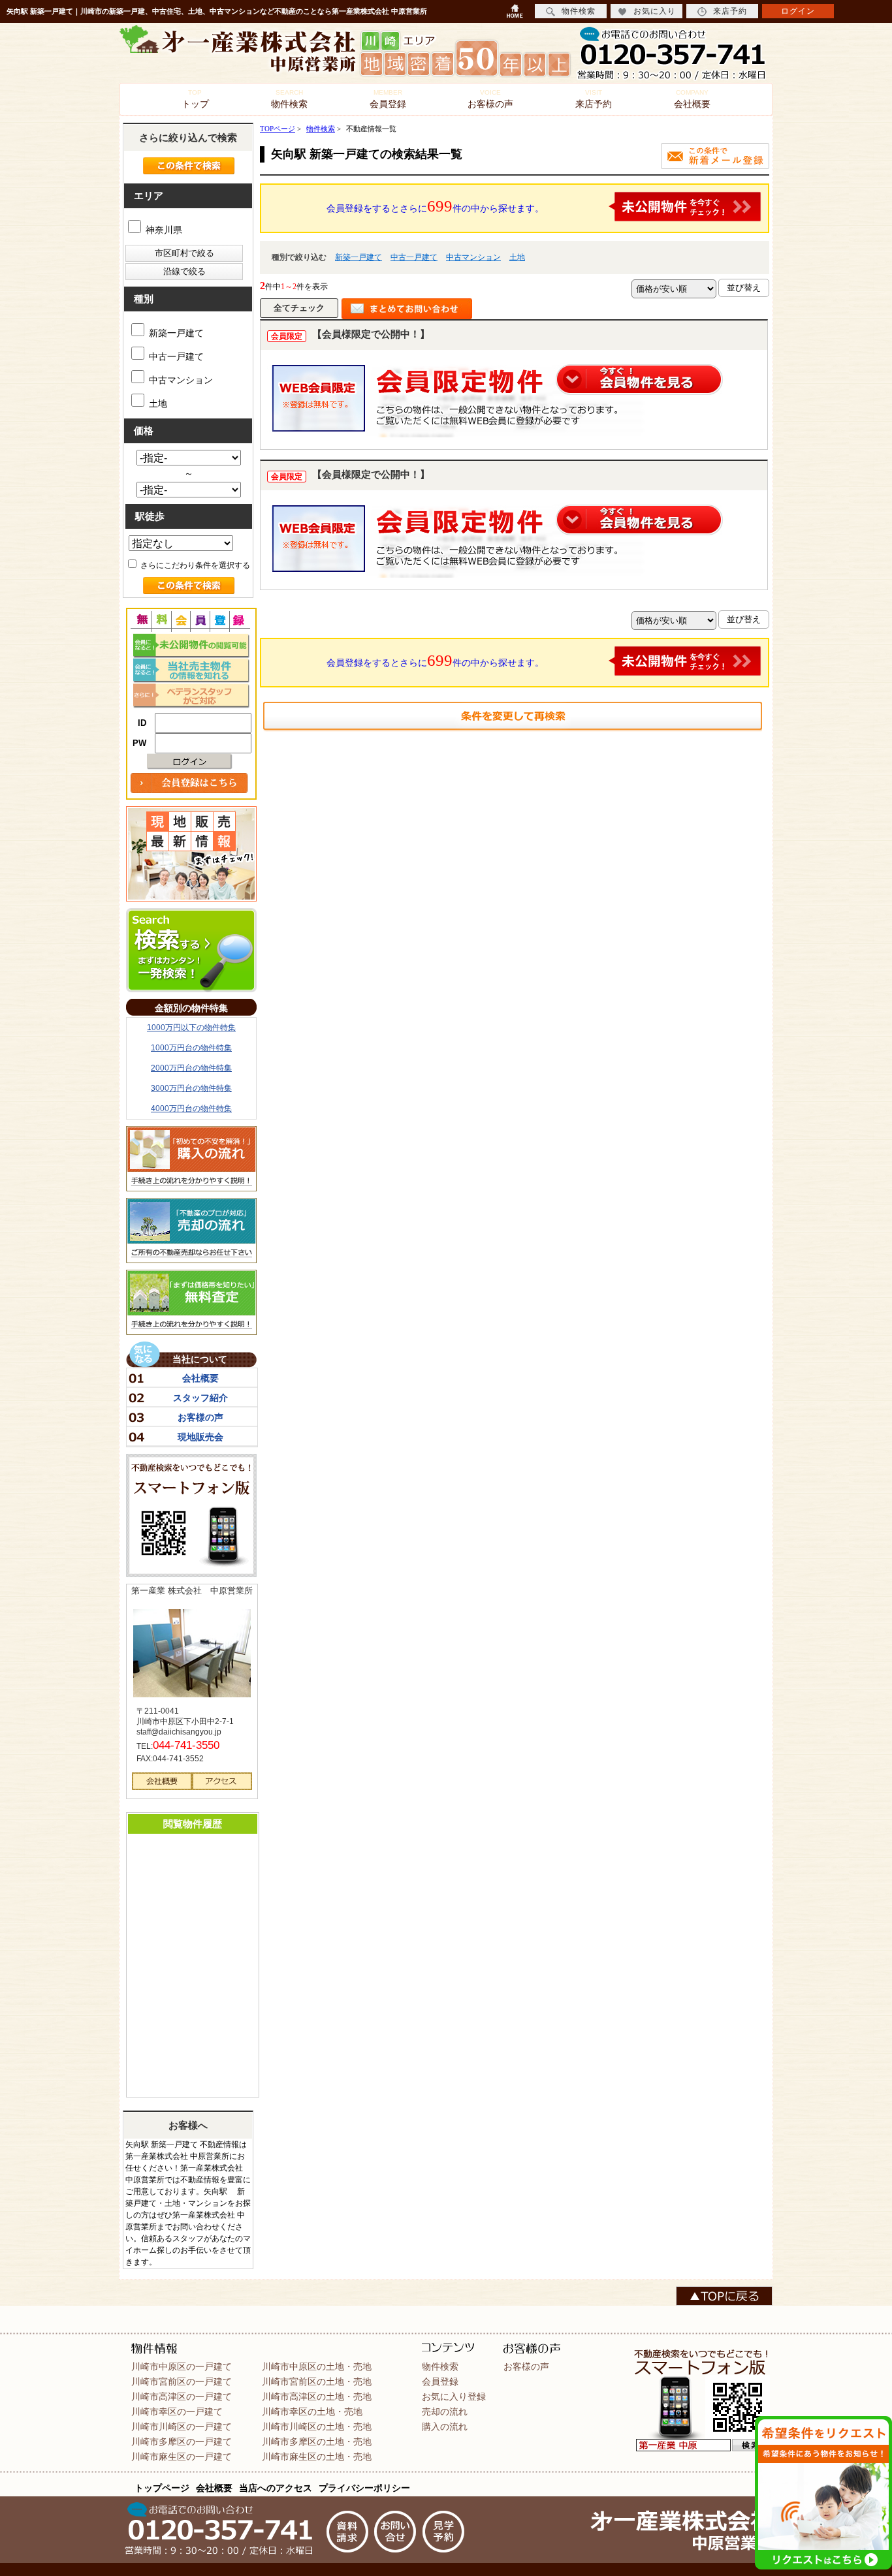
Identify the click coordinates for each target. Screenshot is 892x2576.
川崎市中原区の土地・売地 (317, 2366)
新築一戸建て (358, 257)
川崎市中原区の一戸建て (182, 2366)
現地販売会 (200, 1437)
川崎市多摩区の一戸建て (182, 2442)
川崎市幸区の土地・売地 (312, 2411)
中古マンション (473, 257)
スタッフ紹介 (200, 1398)
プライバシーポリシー (364, 2488)
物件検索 (289, 99)
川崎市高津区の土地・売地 (317, 2396)
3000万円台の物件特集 (191, 1088)
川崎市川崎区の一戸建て (182, 2427)
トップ (195, 99)
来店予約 (594, 99)
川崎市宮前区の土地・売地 (317, 2381)
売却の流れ (445, 2411)
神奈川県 (163, 230)
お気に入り (655, 11)
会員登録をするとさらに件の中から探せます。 (435, 206)
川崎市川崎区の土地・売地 (317, 2427)
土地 (517, 257)
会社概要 (692, 99)
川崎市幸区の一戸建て (177, 2411)
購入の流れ (445, 2427)
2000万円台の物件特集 (191, 1068)
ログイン (798, 11)
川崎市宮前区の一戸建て (182, 2381)
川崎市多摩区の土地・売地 (317, 2442)
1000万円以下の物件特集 (191, 1028)
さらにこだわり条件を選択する (194, 565)
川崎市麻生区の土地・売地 (317, 2457)
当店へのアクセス (276, 2488)
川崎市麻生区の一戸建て (182, 2457)
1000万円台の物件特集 (191, 1048)
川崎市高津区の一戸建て (182, 2396)
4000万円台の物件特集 (191, 1108)
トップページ (162, 2488)
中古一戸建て (414, 257)
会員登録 (388, 99)
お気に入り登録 (454, 2396)
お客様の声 (490, 99)
